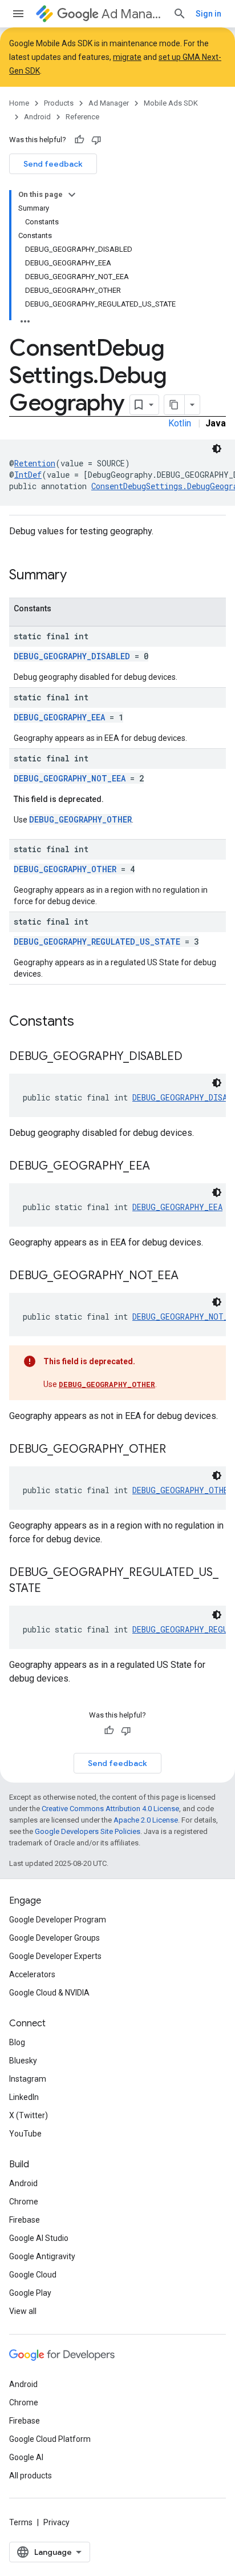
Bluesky (23, 2061)
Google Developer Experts (55, 1956)
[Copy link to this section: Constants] (86, 1022)
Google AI (26, 2457)
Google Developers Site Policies (88, 1831)
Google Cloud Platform (50, 2439)
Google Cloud (33, 2275)
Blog (17, 2042)
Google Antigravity (42, 2256)
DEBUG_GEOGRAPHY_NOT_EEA (70, 778)
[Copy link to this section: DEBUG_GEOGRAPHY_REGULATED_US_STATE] (52, 1589)
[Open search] (180, 14)
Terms (21, 2522)
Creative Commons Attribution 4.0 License (110, 1809)
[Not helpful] (96, 140)
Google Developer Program (58, 1920)
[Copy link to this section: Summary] (78, 576)
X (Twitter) (29, 2115)
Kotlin (180, 423)
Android (37, 117)
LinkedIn (24, 2097)
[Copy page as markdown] (175, 405)
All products (31, 2476)
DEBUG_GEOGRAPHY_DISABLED (72, 656)
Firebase (25, 2220)
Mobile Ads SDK (171, 103)
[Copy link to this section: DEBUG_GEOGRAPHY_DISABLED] (194, 1057)
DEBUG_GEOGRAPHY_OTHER (80, 819)
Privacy (56, 2522)
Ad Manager (133, 14)
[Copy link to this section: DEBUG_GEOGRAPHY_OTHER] (177, 1450)
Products (59, 103)
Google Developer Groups (54, 1938)
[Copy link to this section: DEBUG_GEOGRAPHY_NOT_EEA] (190, 1276)
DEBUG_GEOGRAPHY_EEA (59, 717)
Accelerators (32, 1974)
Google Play (30, 2293)
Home (19, 103)
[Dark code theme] (217, 449)
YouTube (25, 2134)
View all (23, 2311)
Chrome (24, 2202)
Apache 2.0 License (146, 1820)
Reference (82, 117)
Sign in (208, 14)
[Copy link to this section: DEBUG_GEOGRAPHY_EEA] (161, 1167)
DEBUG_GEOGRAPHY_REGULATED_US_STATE (97, 942)
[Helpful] (79, 140)
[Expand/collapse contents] (72, 195)
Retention (35, 463)
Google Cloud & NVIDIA (49, 1993)
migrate (127, 57)
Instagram (28, 2079)
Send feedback (53, 164)
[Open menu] (18, 14)
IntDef (28, 475)
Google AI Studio (39, 2238)
